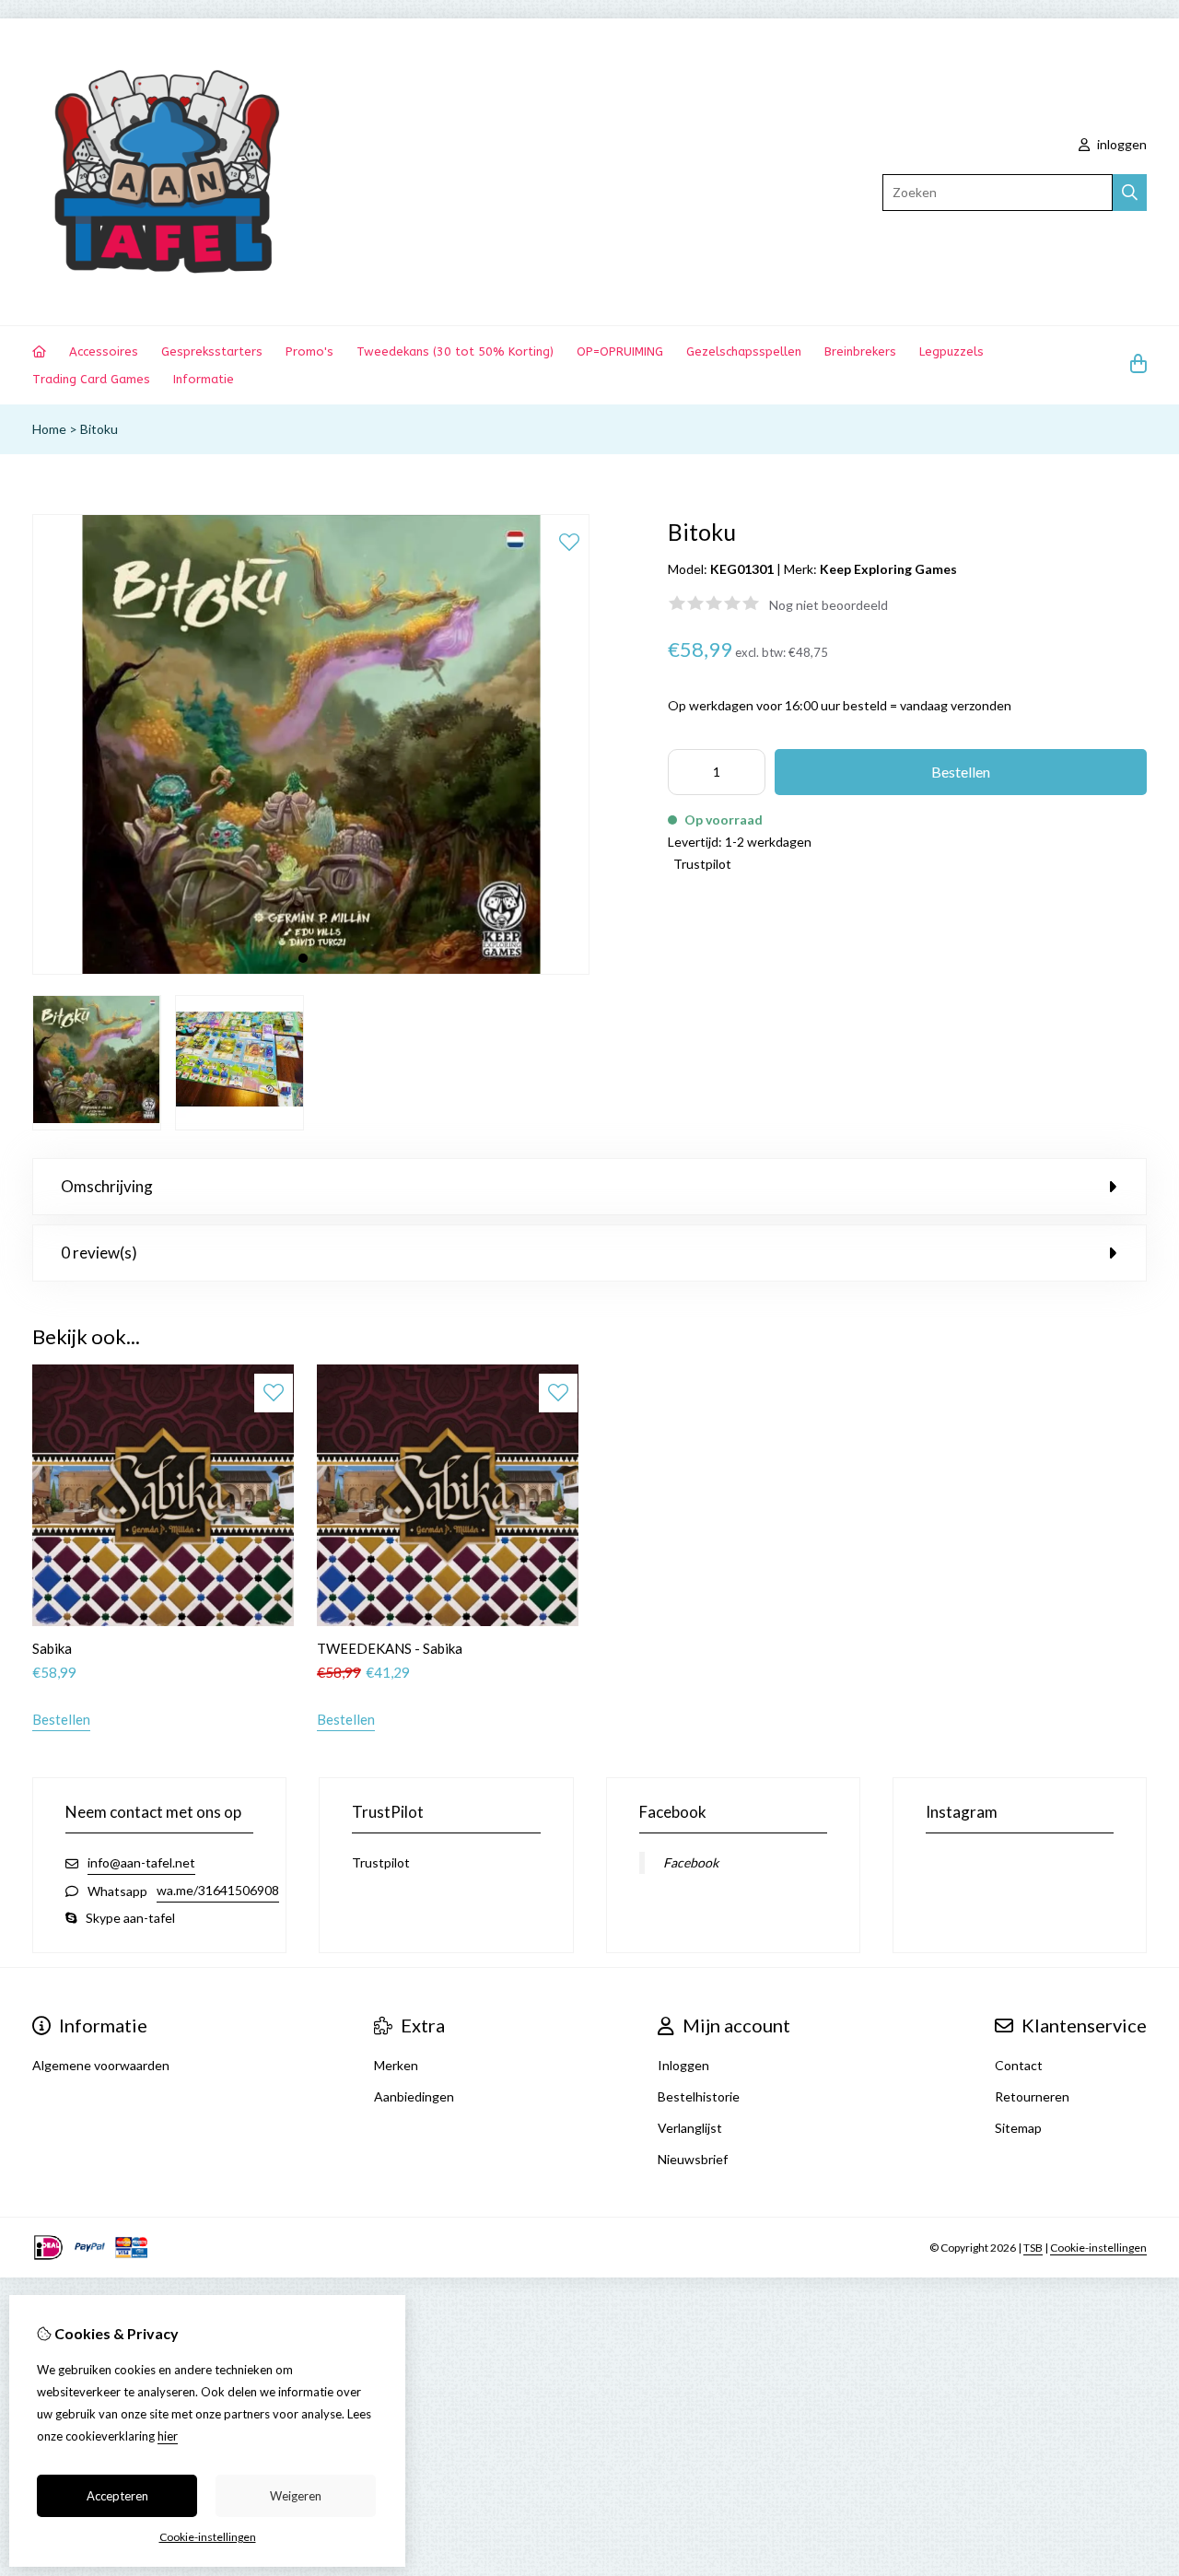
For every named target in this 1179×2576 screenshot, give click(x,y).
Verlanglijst (690, 2128)
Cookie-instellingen (1098, 2248)
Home (49, 429)
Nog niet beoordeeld (829, 605)
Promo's (309, 351)
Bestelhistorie (699, 2096)
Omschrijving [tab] (107, 1186)
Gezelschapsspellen (744, 351)
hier (168, 2436)
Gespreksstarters (212, 351)
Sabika (52, 1648)
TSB (1033, 2248)
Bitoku (99, 429)
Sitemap (1018, 2128)
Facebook (691, 1862)
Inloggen (683, 2065)
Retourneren (1032, 2096)
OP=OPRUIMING (620, 351)
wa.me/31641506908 (218, 1890)
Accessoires (104, 351)
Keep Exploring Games (888, 569)
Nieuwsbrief (693, 2159)
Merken (396, 2065)
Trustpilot (702, 864)
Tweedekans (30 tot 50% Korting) (455, 351)
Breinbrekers (860, 351)
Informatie (204, 379)
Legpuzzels (951, 351)
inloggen (1121, 144)
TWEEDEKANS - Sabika (390, 1648)
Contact (1019, 2065)
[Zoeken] (1130, 193)
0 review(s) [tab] (99, 1253)
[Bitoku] (311, 970)
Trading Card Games (91, 379)
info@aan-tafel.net (141, 1862)
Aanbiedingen (414, 2096)
